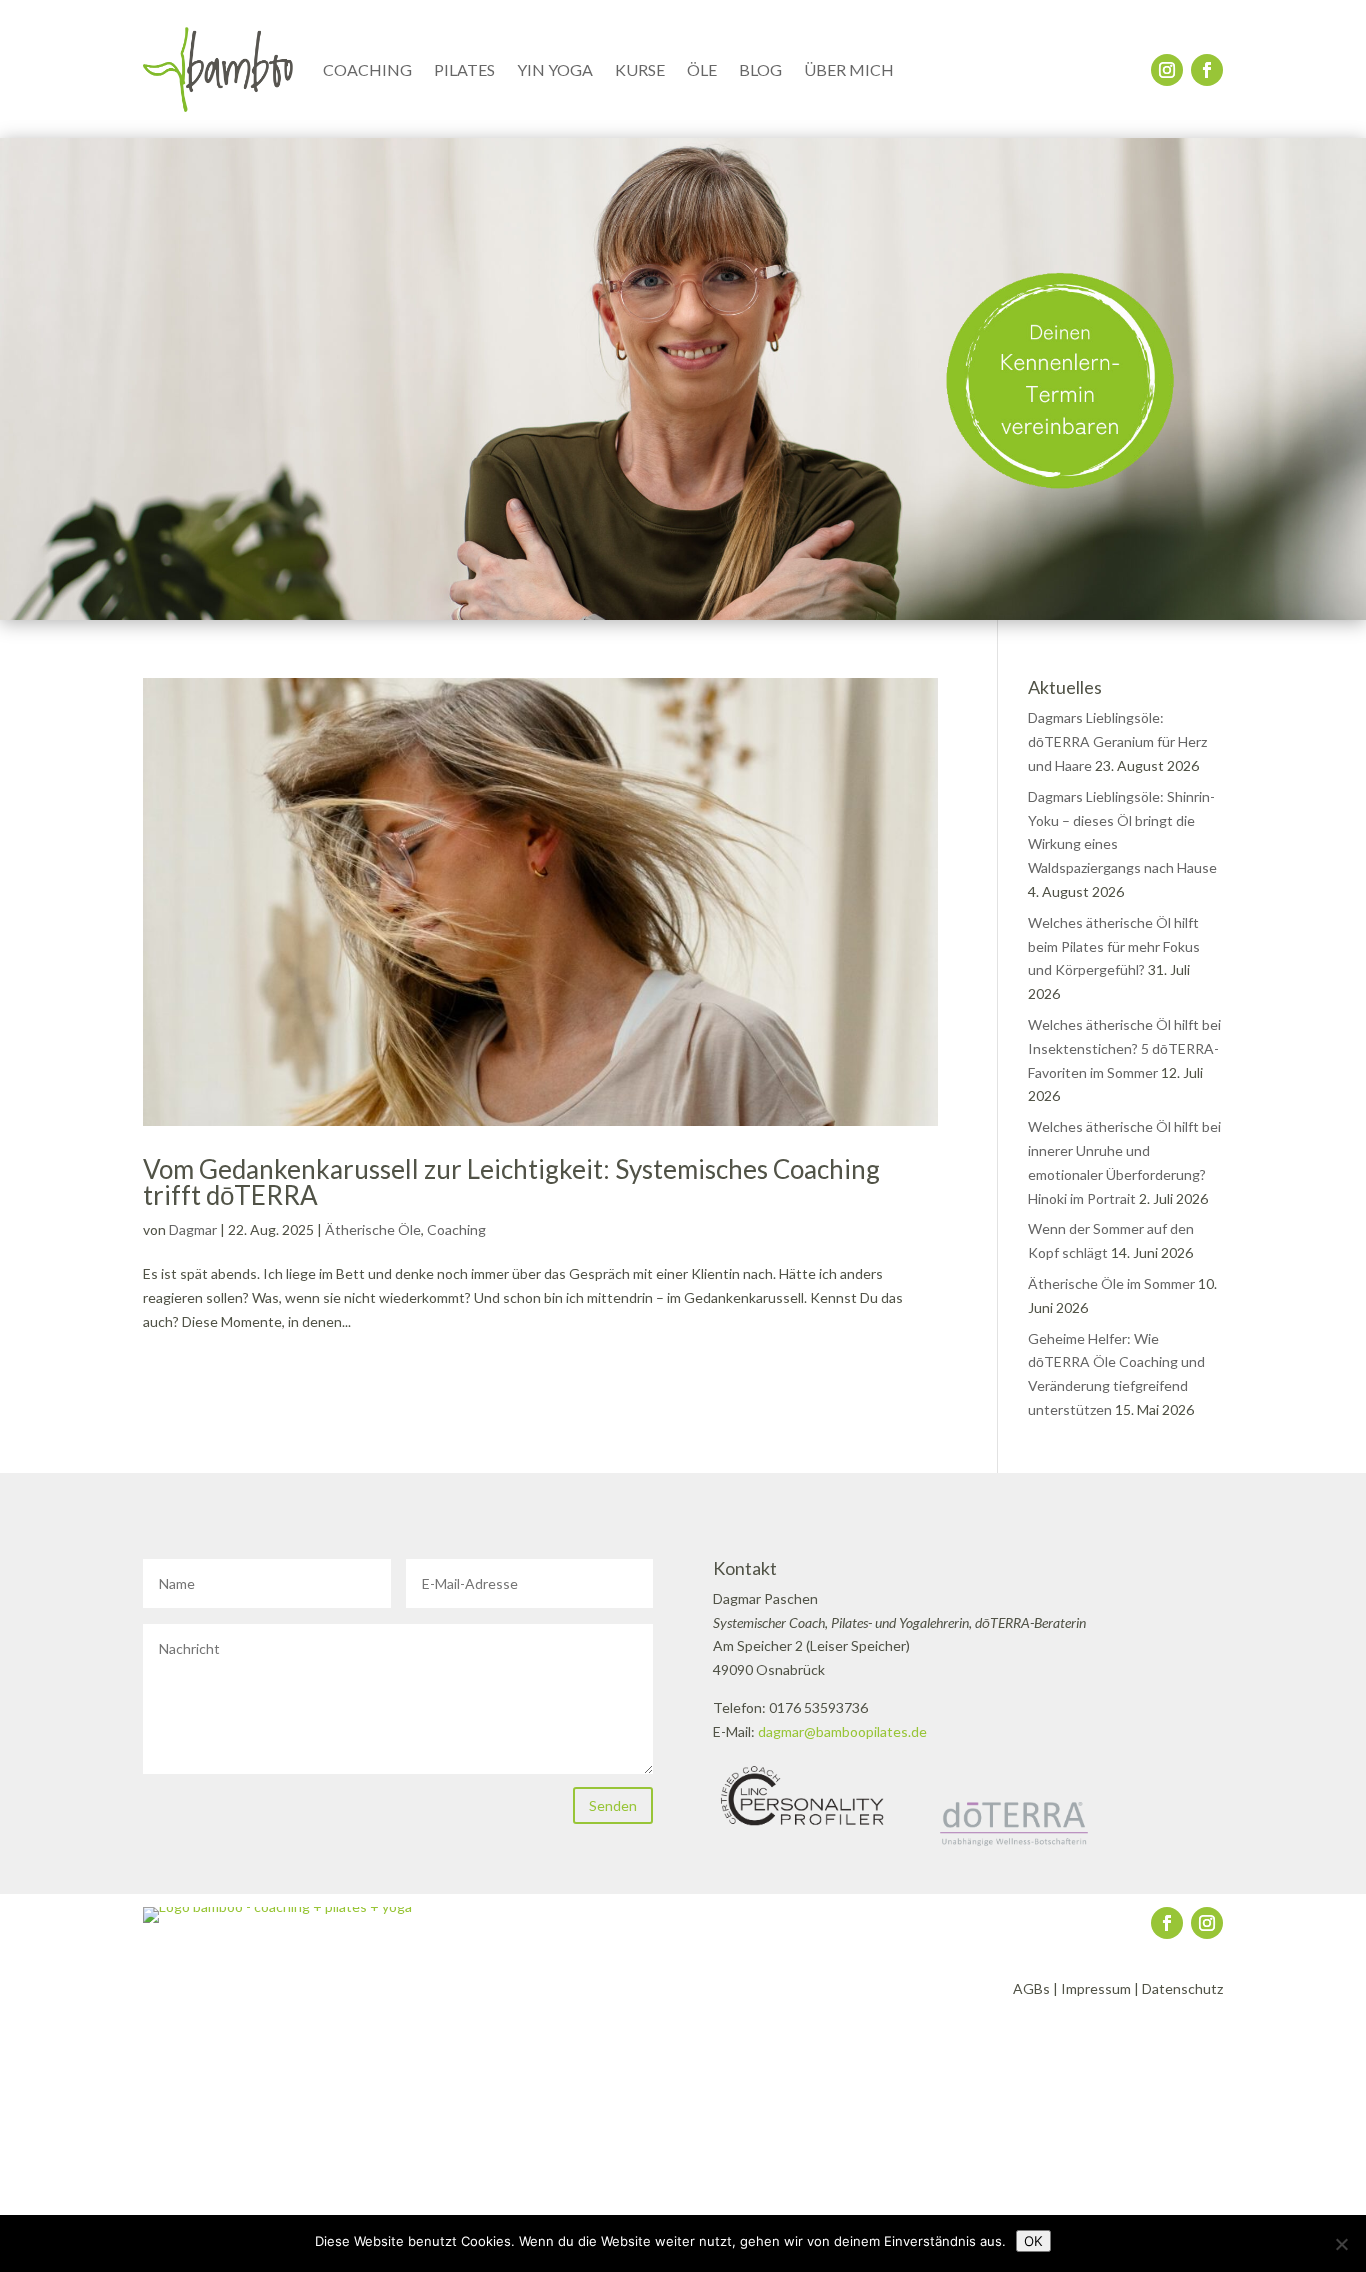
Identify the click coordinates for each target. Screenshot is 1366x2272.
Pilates (464, 69)
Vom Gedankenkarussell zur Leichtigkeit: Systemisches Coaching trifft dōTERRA (511, 1182)
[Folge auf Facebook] (1207, 70)
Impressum (1096, 1988)
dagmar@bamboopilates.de (842, 1731)
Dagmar (193, 1229)
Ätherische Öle (373, 1229)
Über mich (849, 69)
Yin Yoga (555, 69)
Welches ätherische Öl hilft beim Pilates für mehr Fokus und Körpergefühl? (1114, 946)
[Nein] (1341, 2244)
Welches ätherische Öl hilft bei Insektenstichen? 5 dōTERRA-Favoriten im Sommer (1124, 1048)
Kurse (640, 69)
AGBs (1031, 1988)
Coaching (367, 69)
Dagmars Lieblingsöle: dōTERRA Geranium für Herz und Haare (1117, 741)
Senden (613, 1805)
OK (1033, 2241)
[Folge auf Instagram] (1167, 70)
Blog (760, 69)
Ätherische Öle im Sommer (1111, 1283)
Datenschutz (1182, 1988)
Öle (702, 69)
